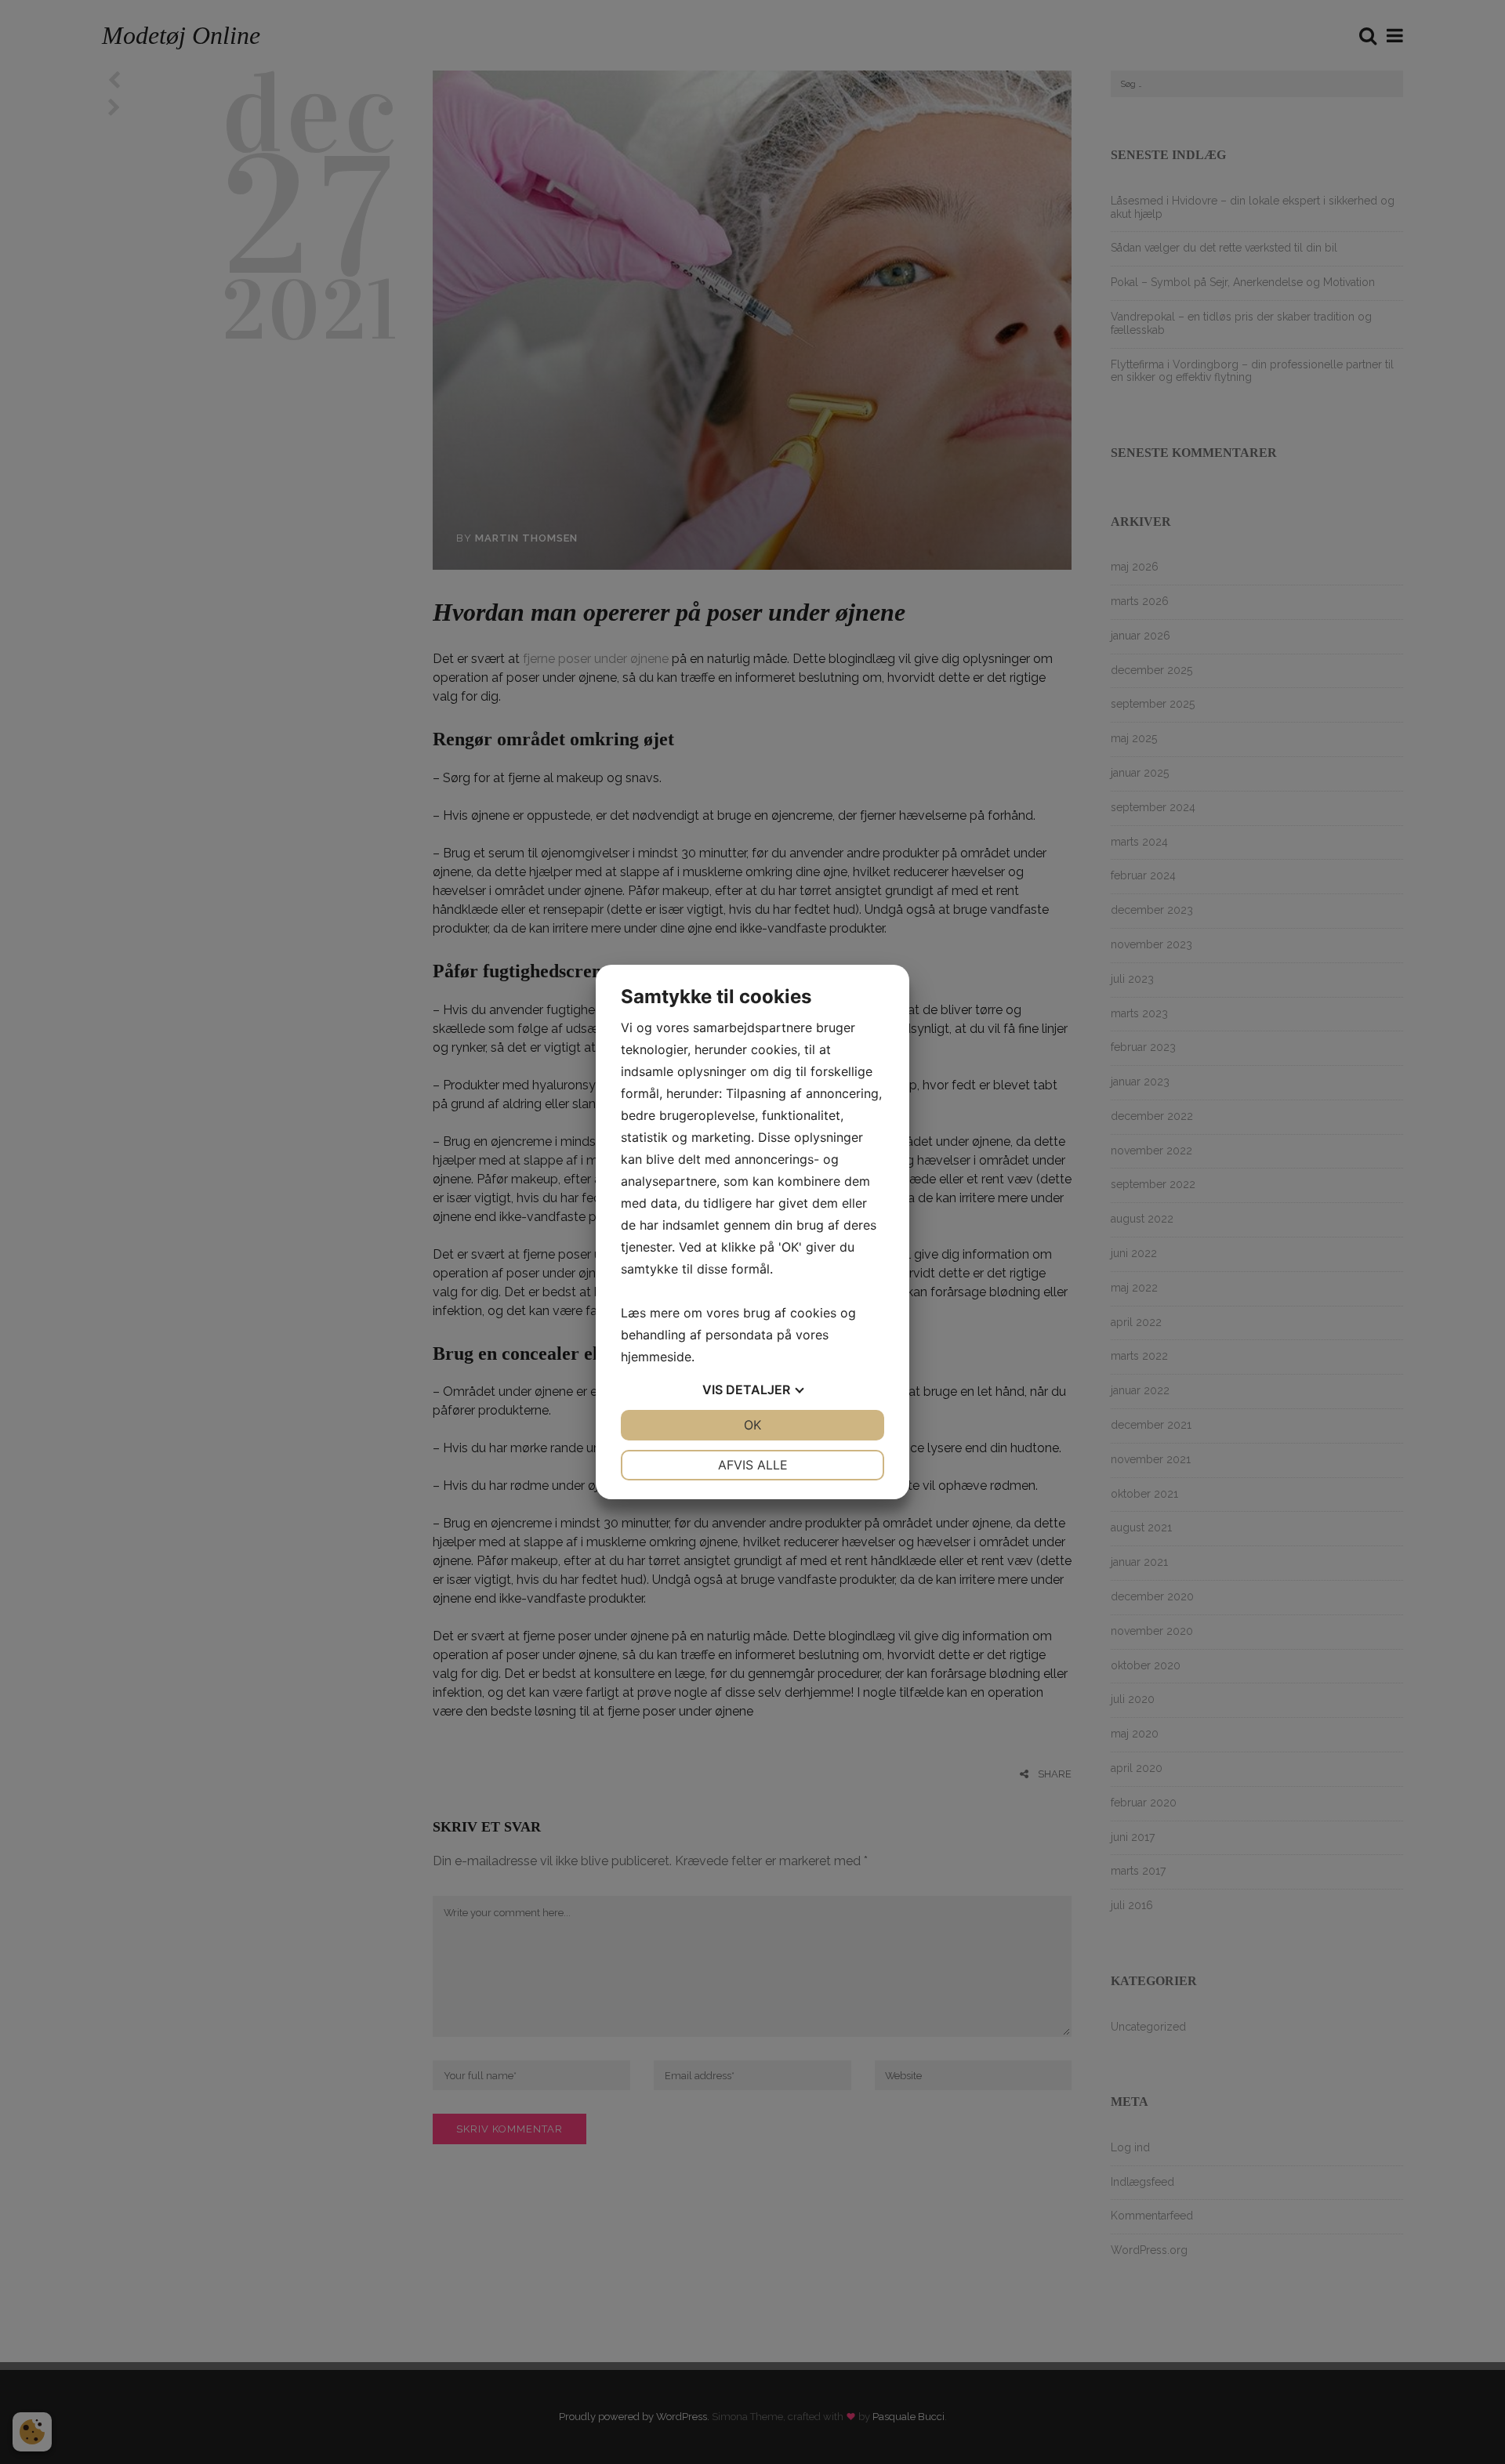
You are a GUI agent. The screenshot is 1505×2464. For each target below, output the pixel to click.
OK (752, 1425)
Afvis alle (753, 1465)
